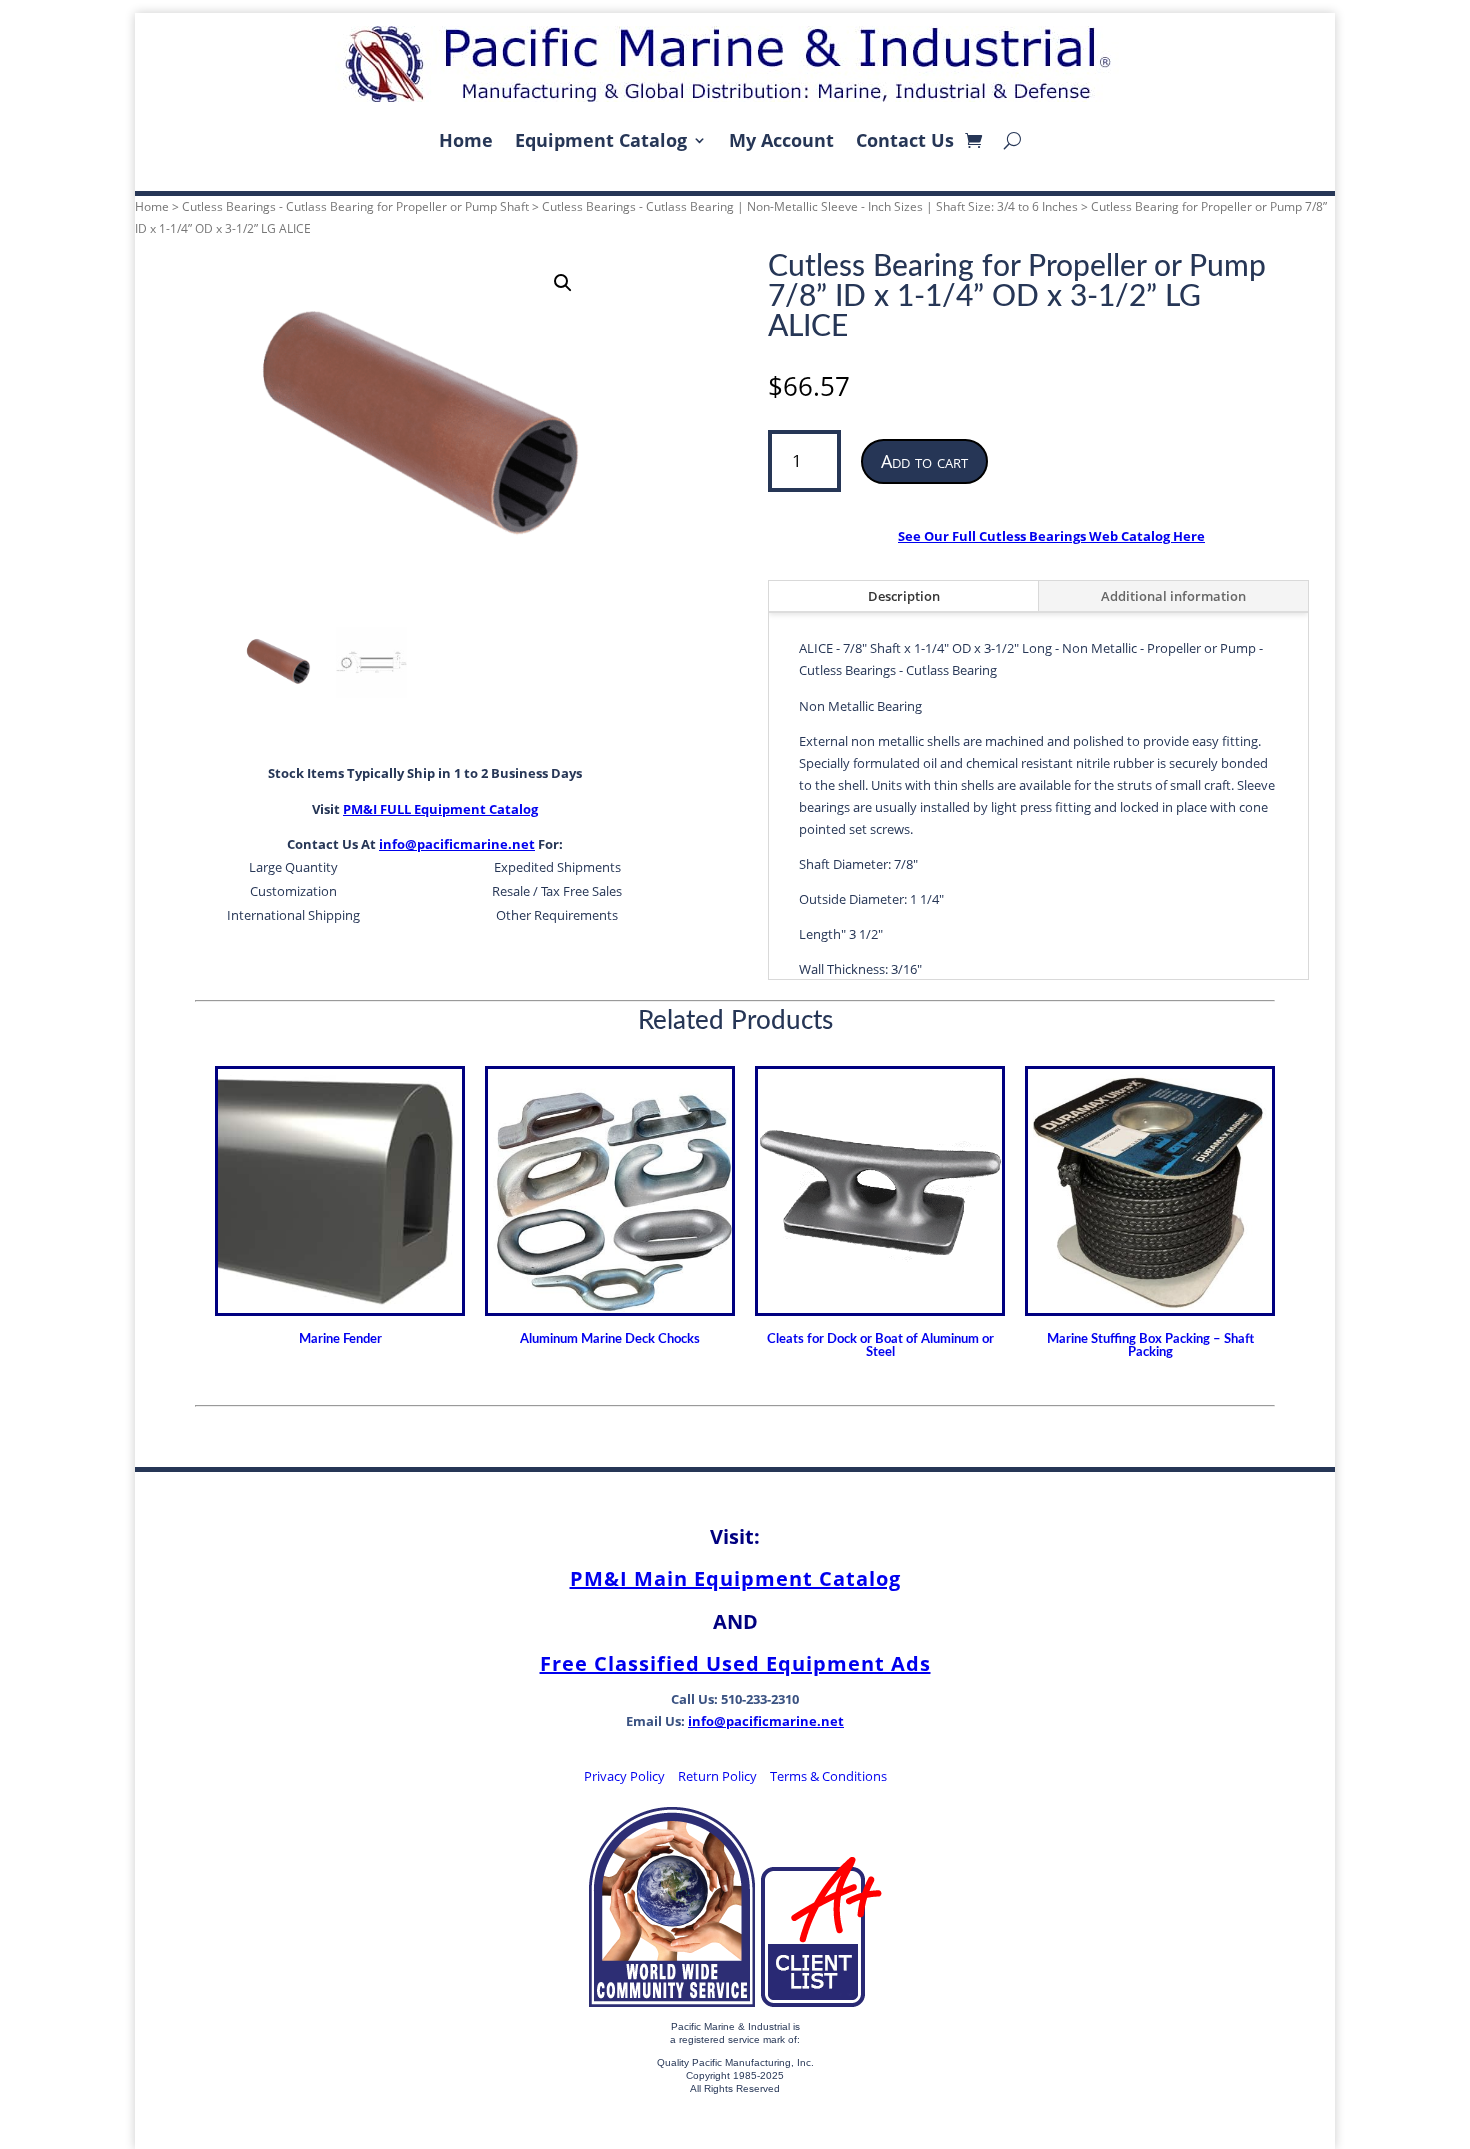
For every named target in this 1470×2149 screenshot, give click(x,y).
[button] (563, 283)
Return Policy (717, 1776)
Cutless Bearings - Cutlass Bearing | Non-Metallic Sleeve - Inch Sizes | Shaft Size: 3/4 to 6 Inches (810, 206)
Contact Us (905, 140)
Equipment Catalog (601, 140)
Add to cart (924, 461)
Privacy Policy (624, 1776)
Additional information (1173, 596)
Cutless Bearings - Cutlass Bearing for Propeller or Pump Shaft (355, 206)
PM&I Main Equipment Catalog (735, 1578)
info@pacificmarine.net (457, 844)
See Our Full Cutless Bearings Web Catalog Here (1051, 536)
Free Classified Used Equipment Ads (735, 1663)
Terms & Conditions (828, 1776)
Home (466, 140)
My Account (781, 140)
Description (904, 596)
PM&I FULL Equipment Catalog (440, 809)
